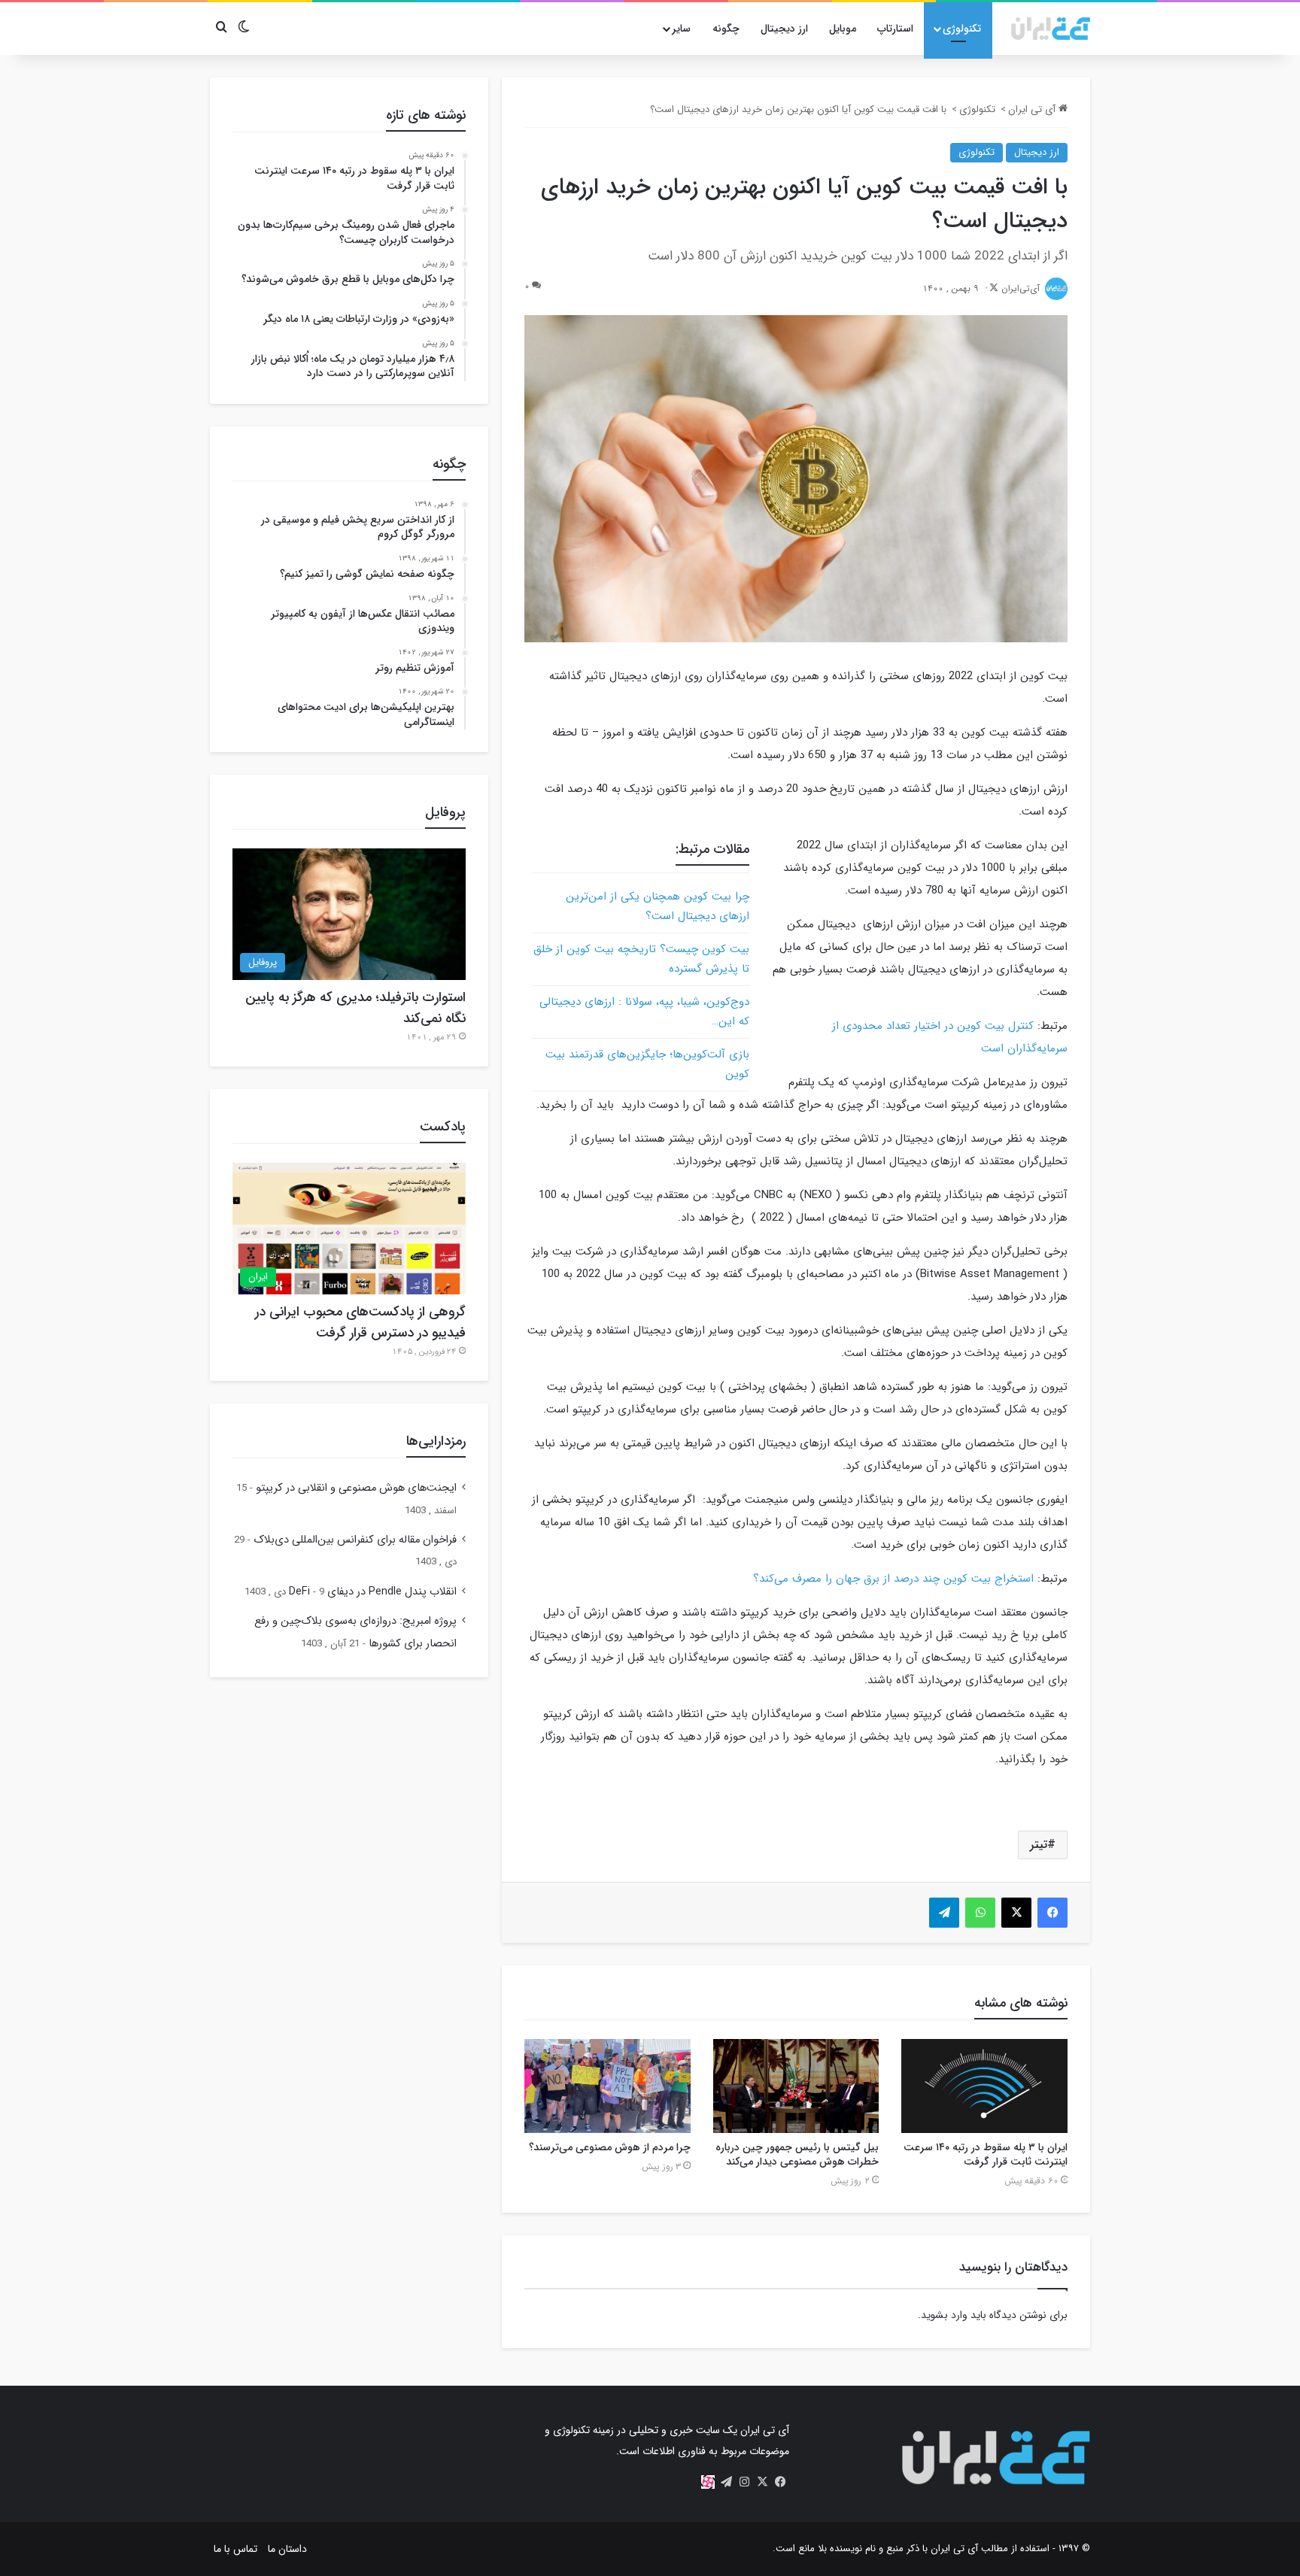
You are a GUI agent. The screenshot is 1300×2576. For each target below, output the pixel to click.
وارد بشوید (944, 2315)
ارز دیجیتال (784, 29)
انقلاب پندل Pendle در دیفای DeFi (373, 1592)
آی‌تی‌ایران (1021, 288)
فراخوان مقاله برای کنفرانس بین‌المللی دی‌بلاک (355, 1540)
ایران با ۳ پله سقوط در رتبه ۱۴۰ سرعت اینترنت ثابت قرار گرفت (986, 2154)
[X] (762, 2482)
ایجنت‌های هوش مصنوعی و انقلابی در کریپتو (356, 1488)
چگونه (726, 29)
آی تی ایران (1033, 109)
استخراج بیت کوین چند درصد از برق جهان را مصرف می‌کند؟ (893, 1579)
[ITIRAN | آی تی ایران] (1051, 29)
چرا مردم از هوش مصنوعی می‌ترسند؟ (610, 2147)
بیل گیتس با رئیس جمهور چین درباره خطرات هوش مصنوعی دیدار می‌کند (797, 2154)
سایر (681, 29)
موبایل (843, 29)
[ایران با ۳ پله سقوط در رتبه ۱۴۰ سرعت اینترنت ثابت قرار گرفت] (984, 2086)
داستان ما (287, 2549)
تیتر (1039, 1845)
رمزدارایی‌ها (436, 1441)
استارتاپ (895, 29)
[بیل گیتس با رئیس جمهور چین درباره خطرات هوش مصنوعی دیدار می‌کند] (796, 2086)
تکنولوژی (962, 29)
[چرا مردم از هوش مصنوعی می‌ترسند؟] (607, 2086)
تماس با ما (235, 2549)
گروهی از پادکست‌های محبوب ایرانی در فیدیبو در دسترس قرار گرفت (360, 1322)
